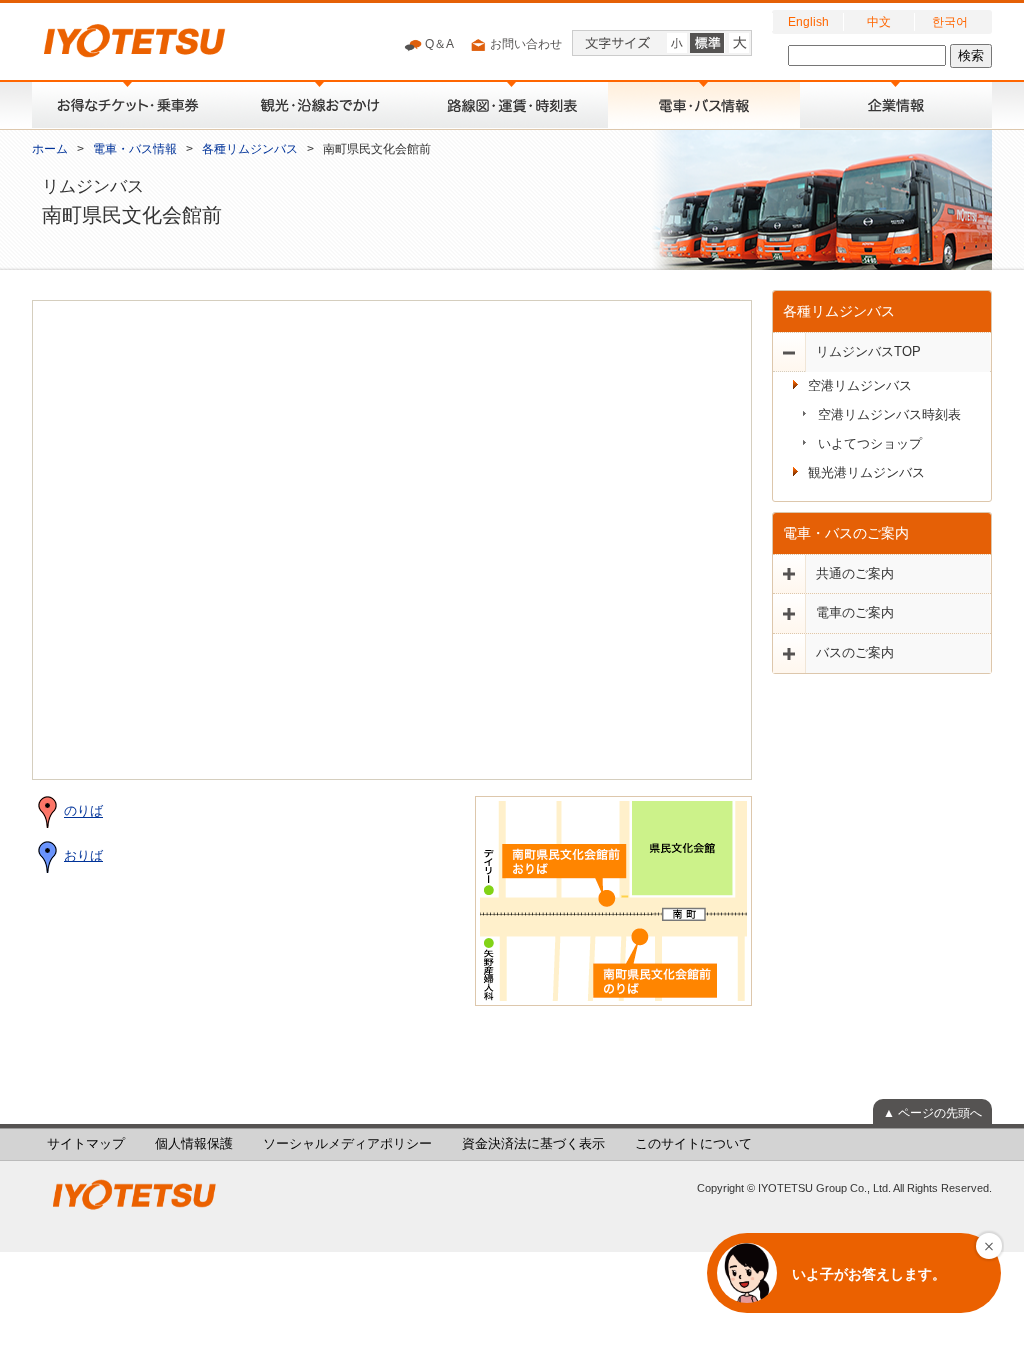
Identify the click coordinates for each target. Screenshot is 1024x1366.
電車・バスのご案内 (846, 533)
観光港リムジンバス (866, 473)
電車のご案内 (855, 613)
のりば (83, 812)
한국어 (950, 22)
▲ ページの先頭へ (932, 1113)
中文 (879, 22)
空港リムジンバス (860, 386)
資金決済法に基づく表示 (533, 1144)
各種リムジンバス (250, 149)
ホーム (50, 149)
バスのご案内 (855, 653)
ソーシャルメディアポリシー (347, 1144)
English (808, 22)
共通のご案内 (855, 574)
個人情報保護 (194, 1144)
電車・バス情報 (135, 149)
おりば (83, 856)
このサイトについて (693, 1144)
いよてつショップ (870, 444)
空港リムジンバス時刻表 (889, 415)
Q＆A (438, 44)
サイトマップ (86, 1144)
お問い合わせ (524, 44)
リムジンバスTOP (868, 352)
